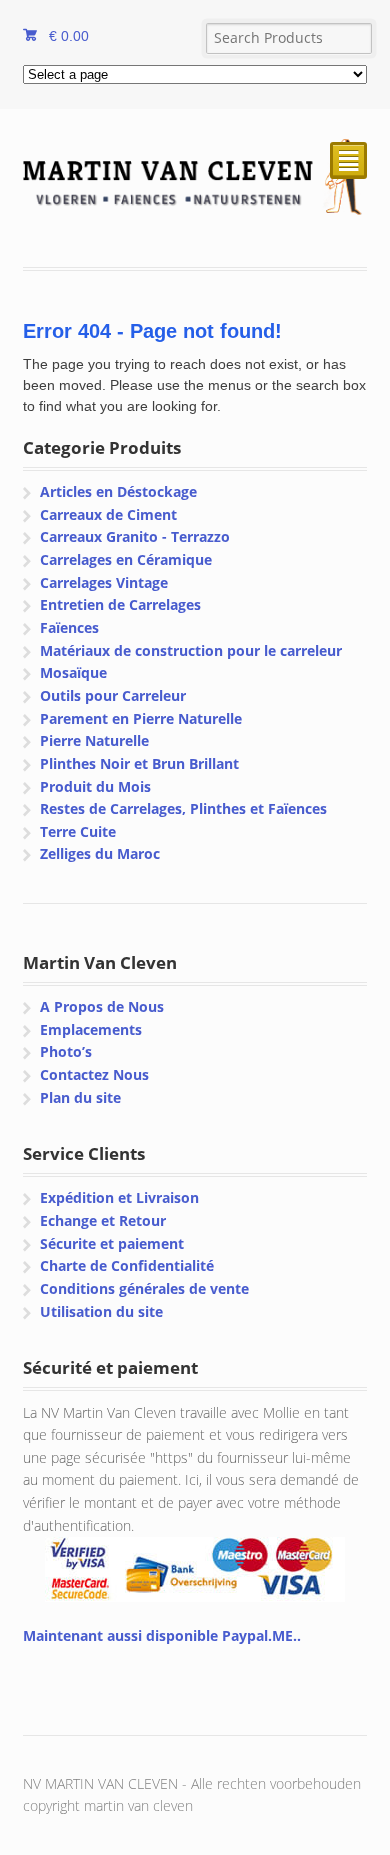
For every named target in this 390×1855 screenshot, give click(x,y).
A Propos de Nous (102, 1006)
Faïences (69, 627)
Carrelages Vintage (104, 582)
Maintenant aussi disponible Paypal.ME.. (162, 1635)
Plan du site (80, 1097)
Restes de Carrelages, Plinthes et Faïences (183, 808)
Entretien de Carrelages (120, 604)
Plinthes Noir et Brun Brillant (139, 763)
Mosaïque (73, 672)
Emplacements (91, 1029)
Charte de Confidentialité (127, 1265)
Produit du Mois (95, 786)
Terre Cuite (78, 831)
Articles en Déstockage (118, 491)
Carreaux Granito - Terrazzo (135, 536)
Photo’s (66, 1051)
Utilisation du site (101, 1311)
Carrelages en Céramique (126, 559)
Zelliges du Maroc (100, 853)
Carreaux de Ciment (108, 514)
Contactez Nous (94, 1074)
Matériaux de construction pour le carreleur (191, 650)
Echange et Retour (103, 1220)
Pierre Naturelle (94, 740)
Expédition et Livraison (119, 1197)
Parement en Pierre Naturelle (141, 718)
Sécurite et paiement (112, 1243)
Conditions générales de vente (144, 1288)
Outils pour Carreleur (113, 695)
